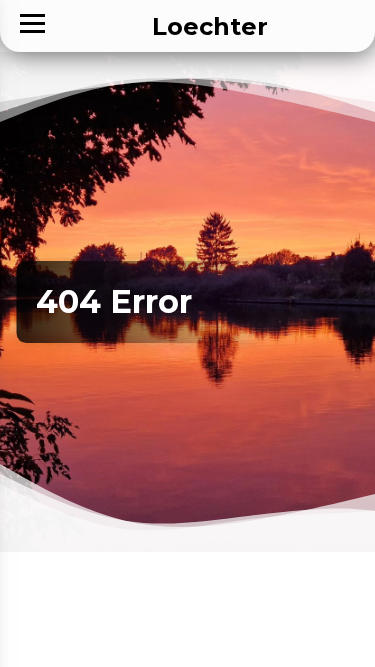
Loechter (210, 26)
